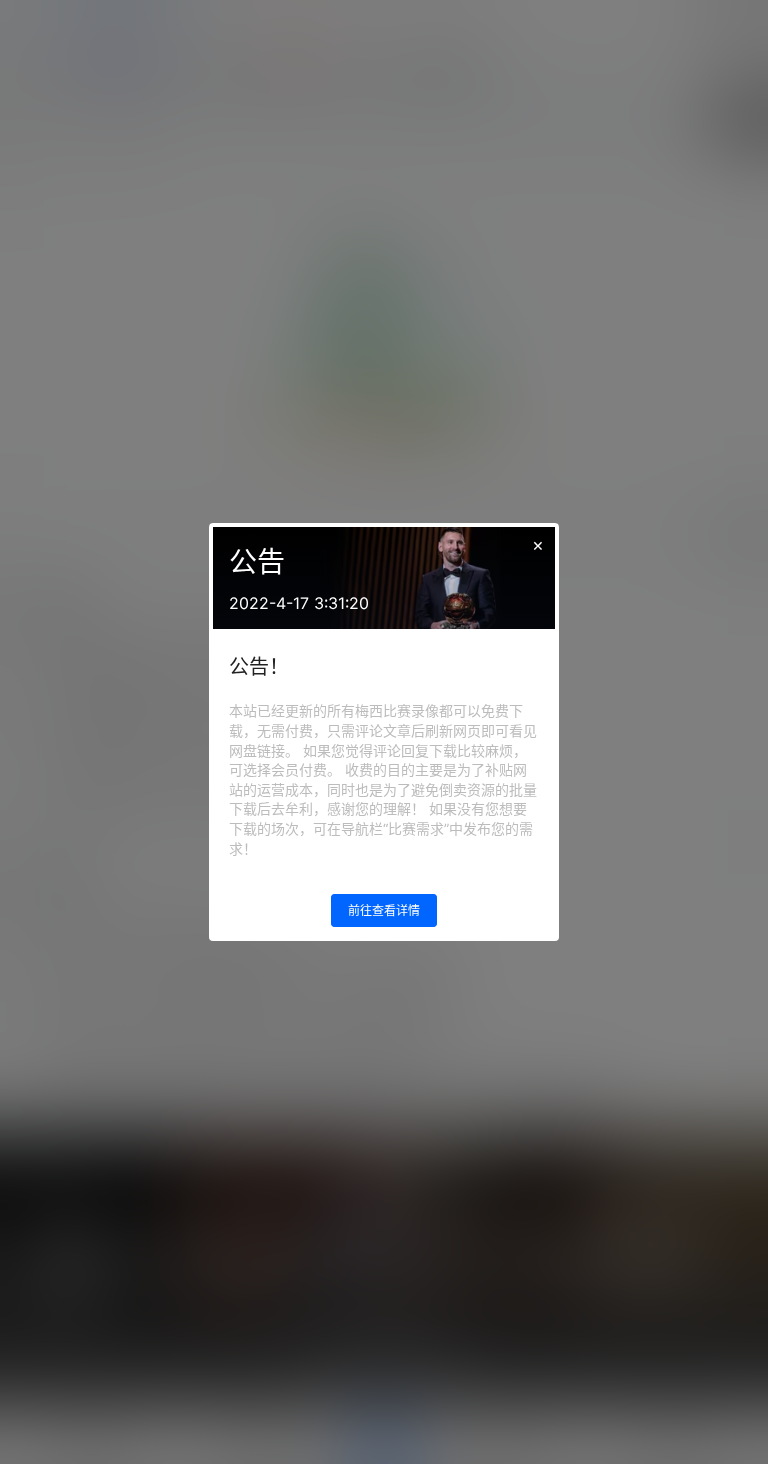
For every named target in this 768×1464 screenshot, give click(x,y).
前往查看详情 (384, 910)
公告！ (259, 667)
